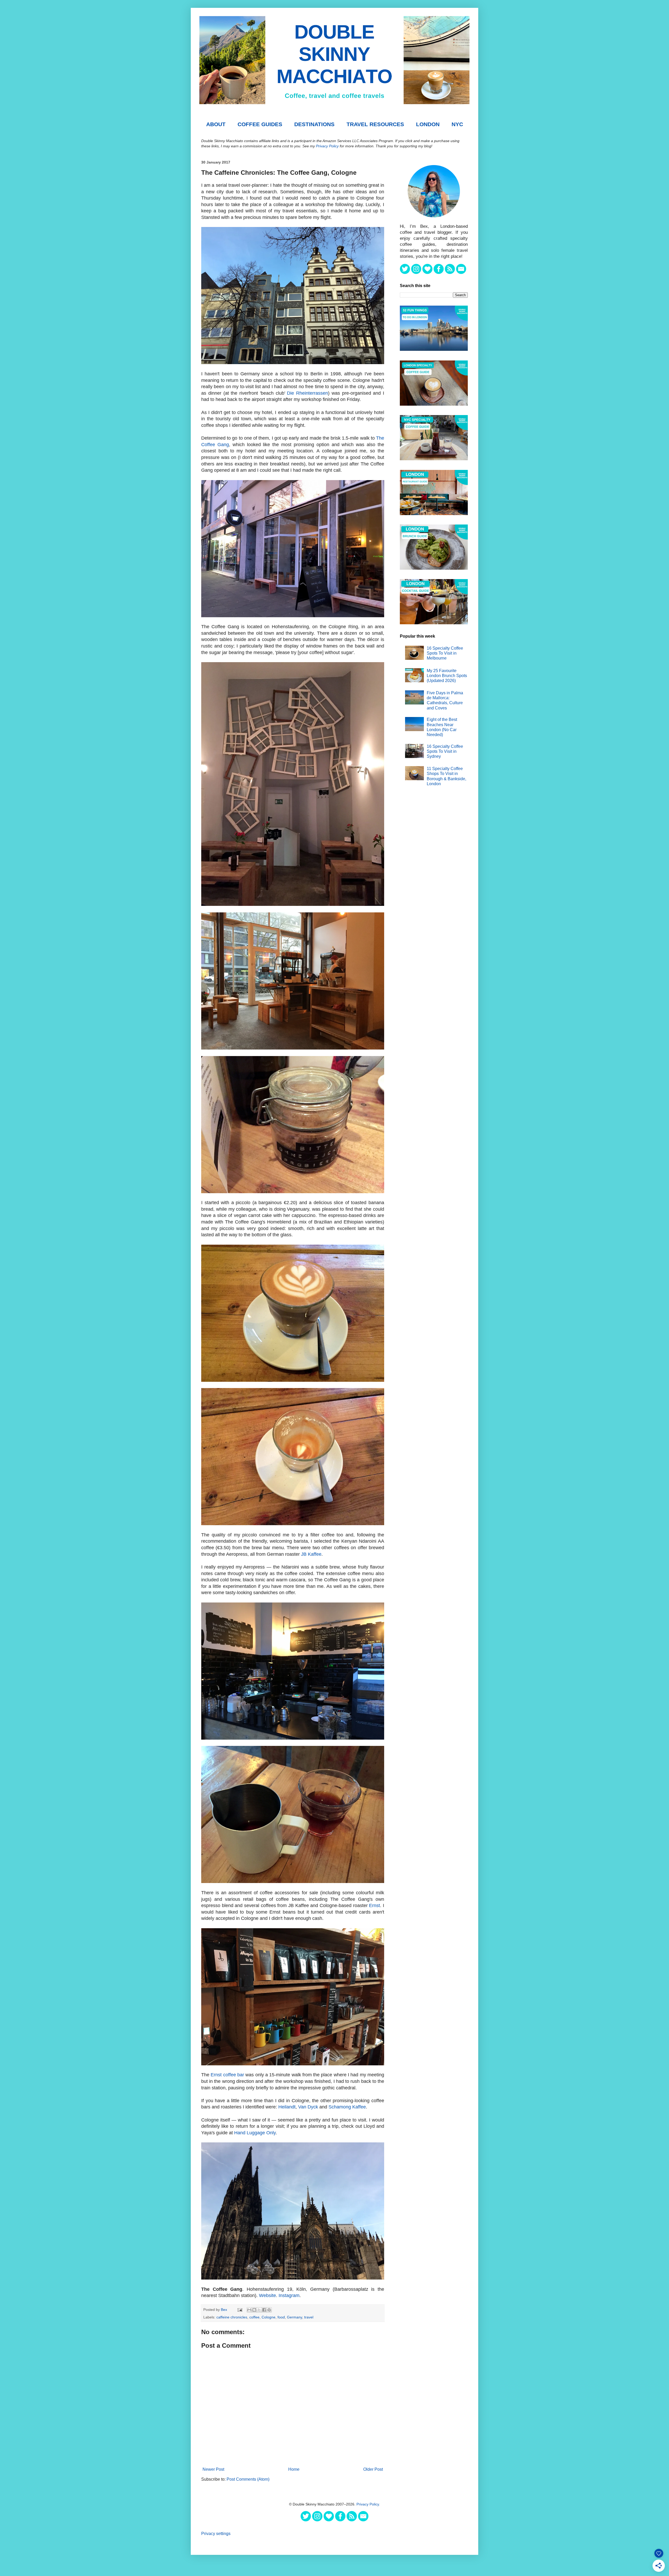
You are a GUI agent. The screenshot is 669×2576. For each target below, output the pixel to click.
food (281, 2317)
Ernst (374, 1905)
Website (267, 2295)
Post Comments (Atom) (248, 2479)
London (428, 124)
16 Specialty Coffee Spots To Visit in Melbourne (445, 653)
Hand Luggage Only (255, 2133)
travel (309, 2317)
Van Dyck (308, 2107)
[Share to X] (259, 2310)
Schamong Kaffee (347, 2107)
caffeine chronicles (232, 2317)
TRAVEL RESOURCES (375, 124)
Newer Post (213, 2469)
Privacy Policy (327, 146)
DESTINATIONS (314, 124)
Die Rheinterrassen (307, 393)
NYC (457, 124)
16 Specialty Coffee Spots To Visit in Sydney (445, 751)
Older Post (373, 2469)
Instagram (289, 2295)
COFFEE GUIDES (260, 124)
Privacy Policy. (368, 2504)
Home (294, 2469)
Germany (295, 2317)
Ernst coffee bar (227, 2075)
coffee (254, 2317)
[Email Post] (240, 2310)
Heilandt (287, 2107)
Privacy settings (216, 2534)
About (216, 124)
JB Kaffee (311, 1554)
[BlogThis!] (254, 2310)
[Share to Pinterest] (269, 2310)
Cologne (269, 2317)
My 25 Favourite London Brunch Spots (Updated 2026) (447, 676)
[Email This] (249, 2310)
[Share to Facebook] (264, 2310)
